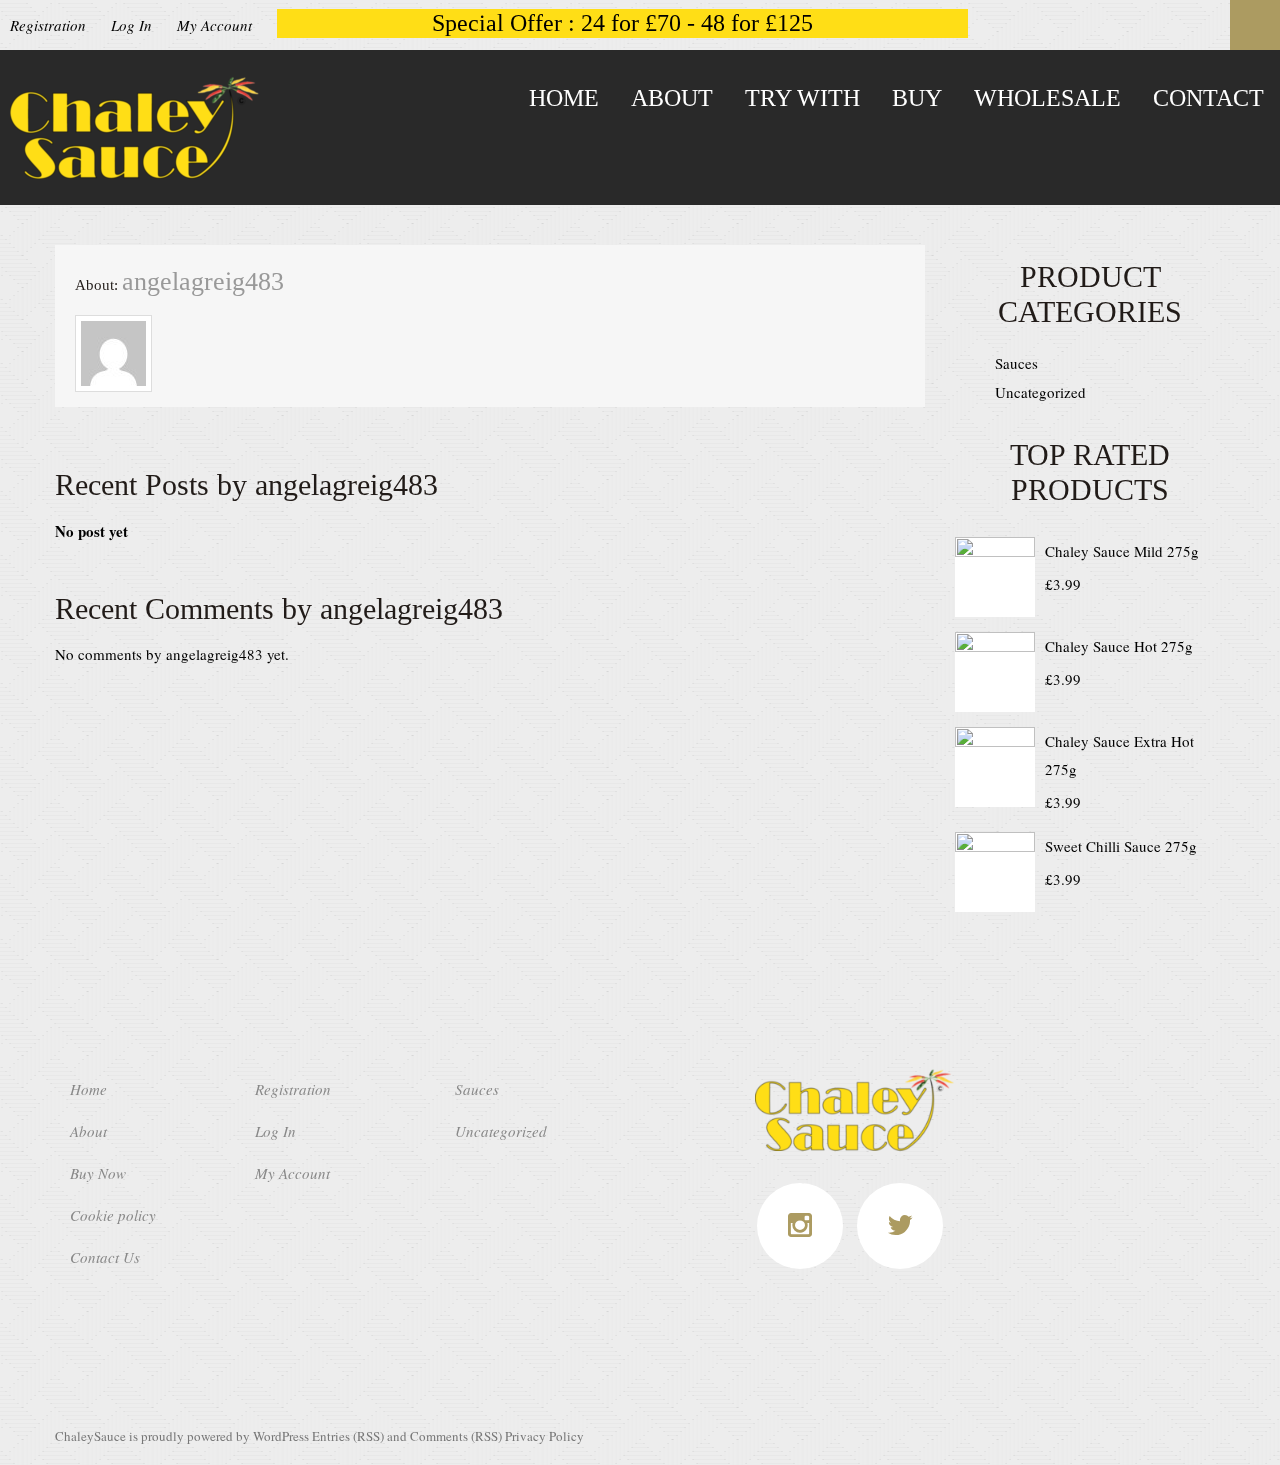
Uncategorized (1040, 392)
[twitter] (900, 1226)
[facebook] (800, 1226)
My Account (214, 25)
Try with (802, 98)
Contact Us (105, 1257)
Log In (131, 25)
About (672, 98)
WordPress (281, 1436)
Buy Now (98, 1173)
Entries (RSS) (348, 1436)
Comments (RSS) (456, 1436)
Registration (48, 25)
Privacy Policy (544, 1436)
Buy (917, 98)
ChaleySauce (90, 1436)
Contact (1208, 98)
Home (564, 98)
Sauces (1016, 363)
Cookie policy (113, 1215)
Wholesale (1047, 98)
